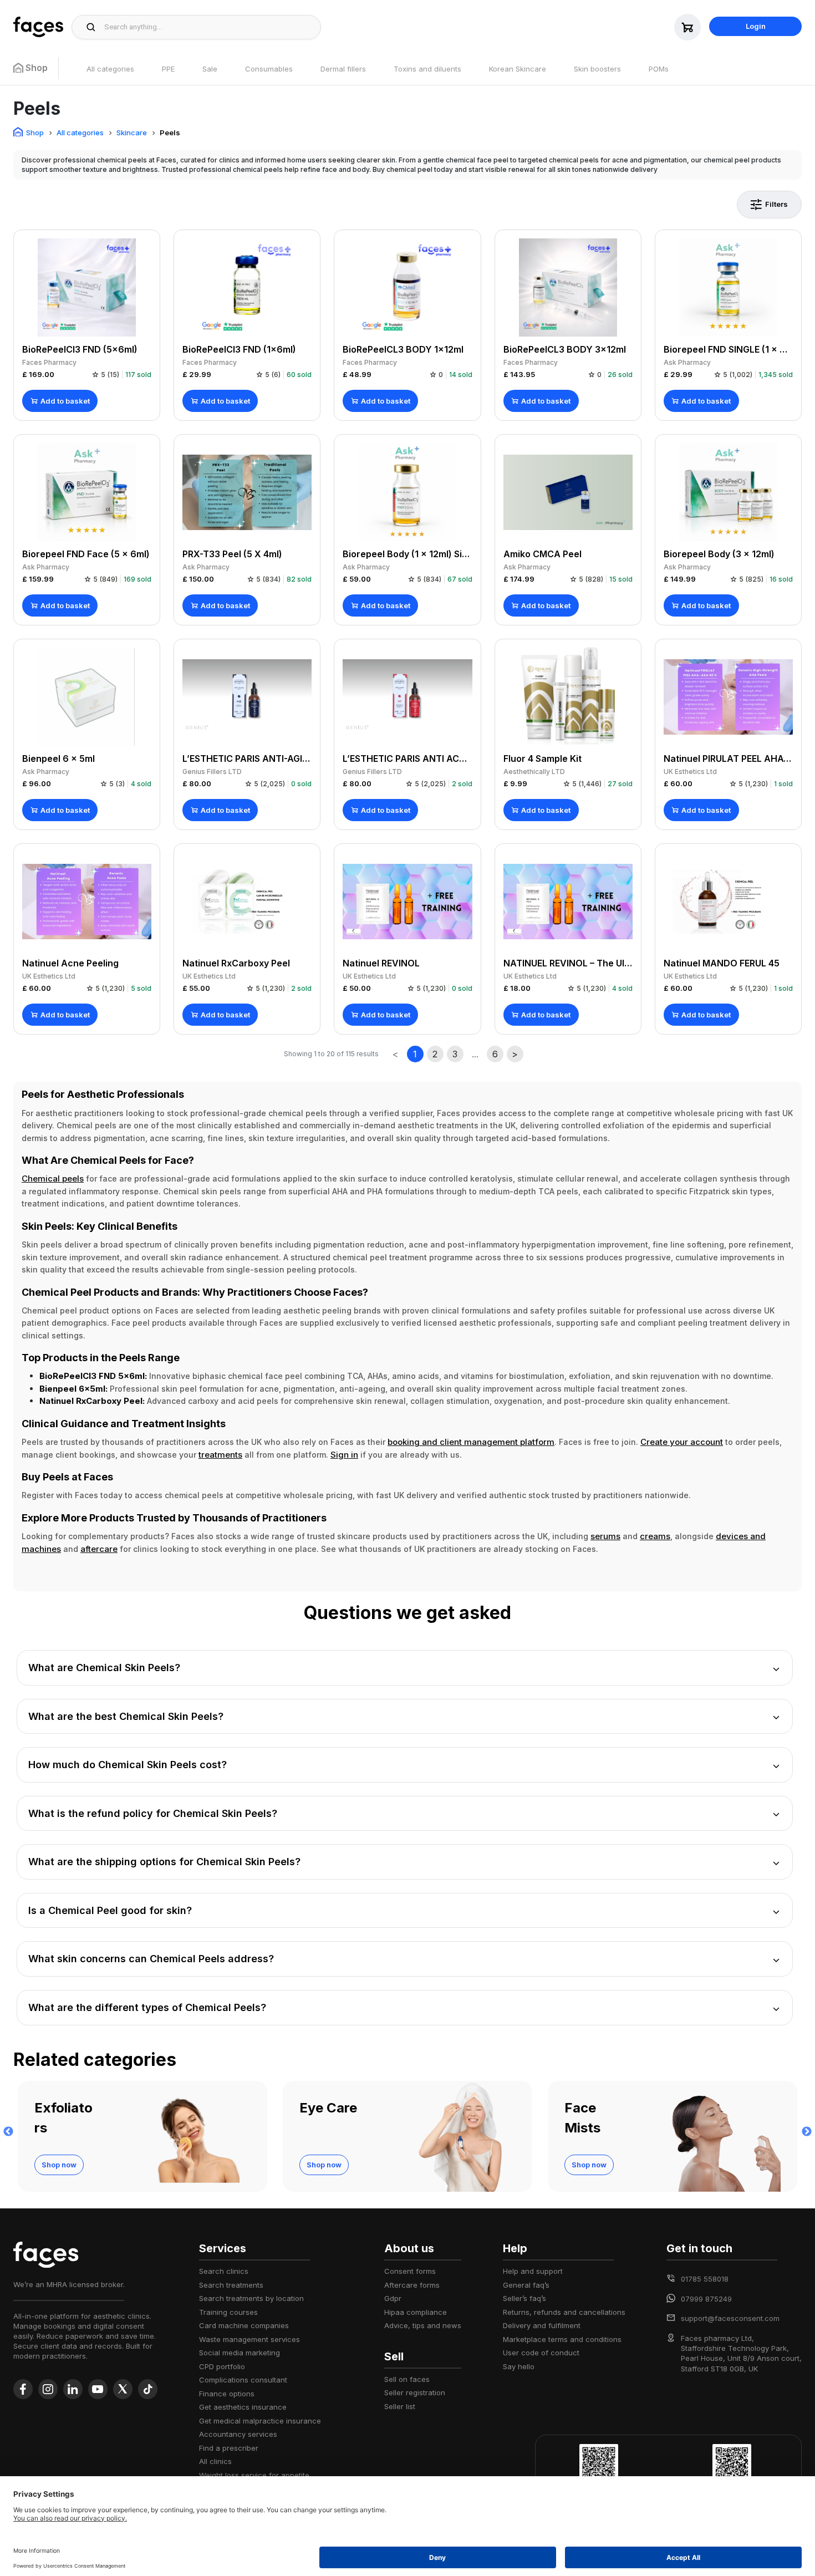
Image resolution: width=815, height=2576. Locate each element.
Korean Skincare (518, 69)
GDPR (393, 2298)
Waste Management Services (249, 2339)
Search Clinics (224, 2271)
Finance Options (227, 2394)
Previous (8, 2132)
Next (807, 2132)
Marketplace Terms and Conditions (562, 2339)
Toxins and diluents (427, 69)
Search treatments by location (251, 2298)
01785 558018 (705, 2279)
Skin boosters (597, 69)
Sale (210, 69)
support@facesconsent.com (730, 2318)
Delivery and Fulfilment (542, 2325)
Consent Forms (410, 2271)
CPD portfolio (222, 2366)
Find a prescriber (229, 2448)
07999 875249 (706, 2299)
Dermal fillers (343, 69)
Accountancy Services (238, 2434)
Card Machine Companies (244, 2325)
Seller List (400, 2406)
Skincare (132, 133)
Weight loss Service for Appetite (254, 2475)
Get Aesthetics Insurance (243, 2407)
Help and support (533, 2271)
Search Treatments (231, 2285)
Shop (35, 133)
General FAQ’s (526, 2285)
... (475, 1054)
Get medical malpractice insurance (260, 2421)
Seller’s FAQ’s (524, 2298)
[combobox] (209, 27)
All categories (110, 69)
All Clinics (215, 2461)
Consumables (269, 69)
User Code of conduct (541, 2353)
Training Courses (228, 2312)
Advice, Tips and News (423, 2325)
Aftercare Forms (412, 2285)
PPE (168, 69)
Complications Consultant (243, 2380)
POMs (659, 69)
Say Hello (519, 2366)
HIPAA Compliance (416, 2312)
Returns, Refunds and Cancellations (564, 2312)
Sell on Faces (407, 2379)
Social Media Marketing (240, 2353)
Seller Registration (415, 2392)
